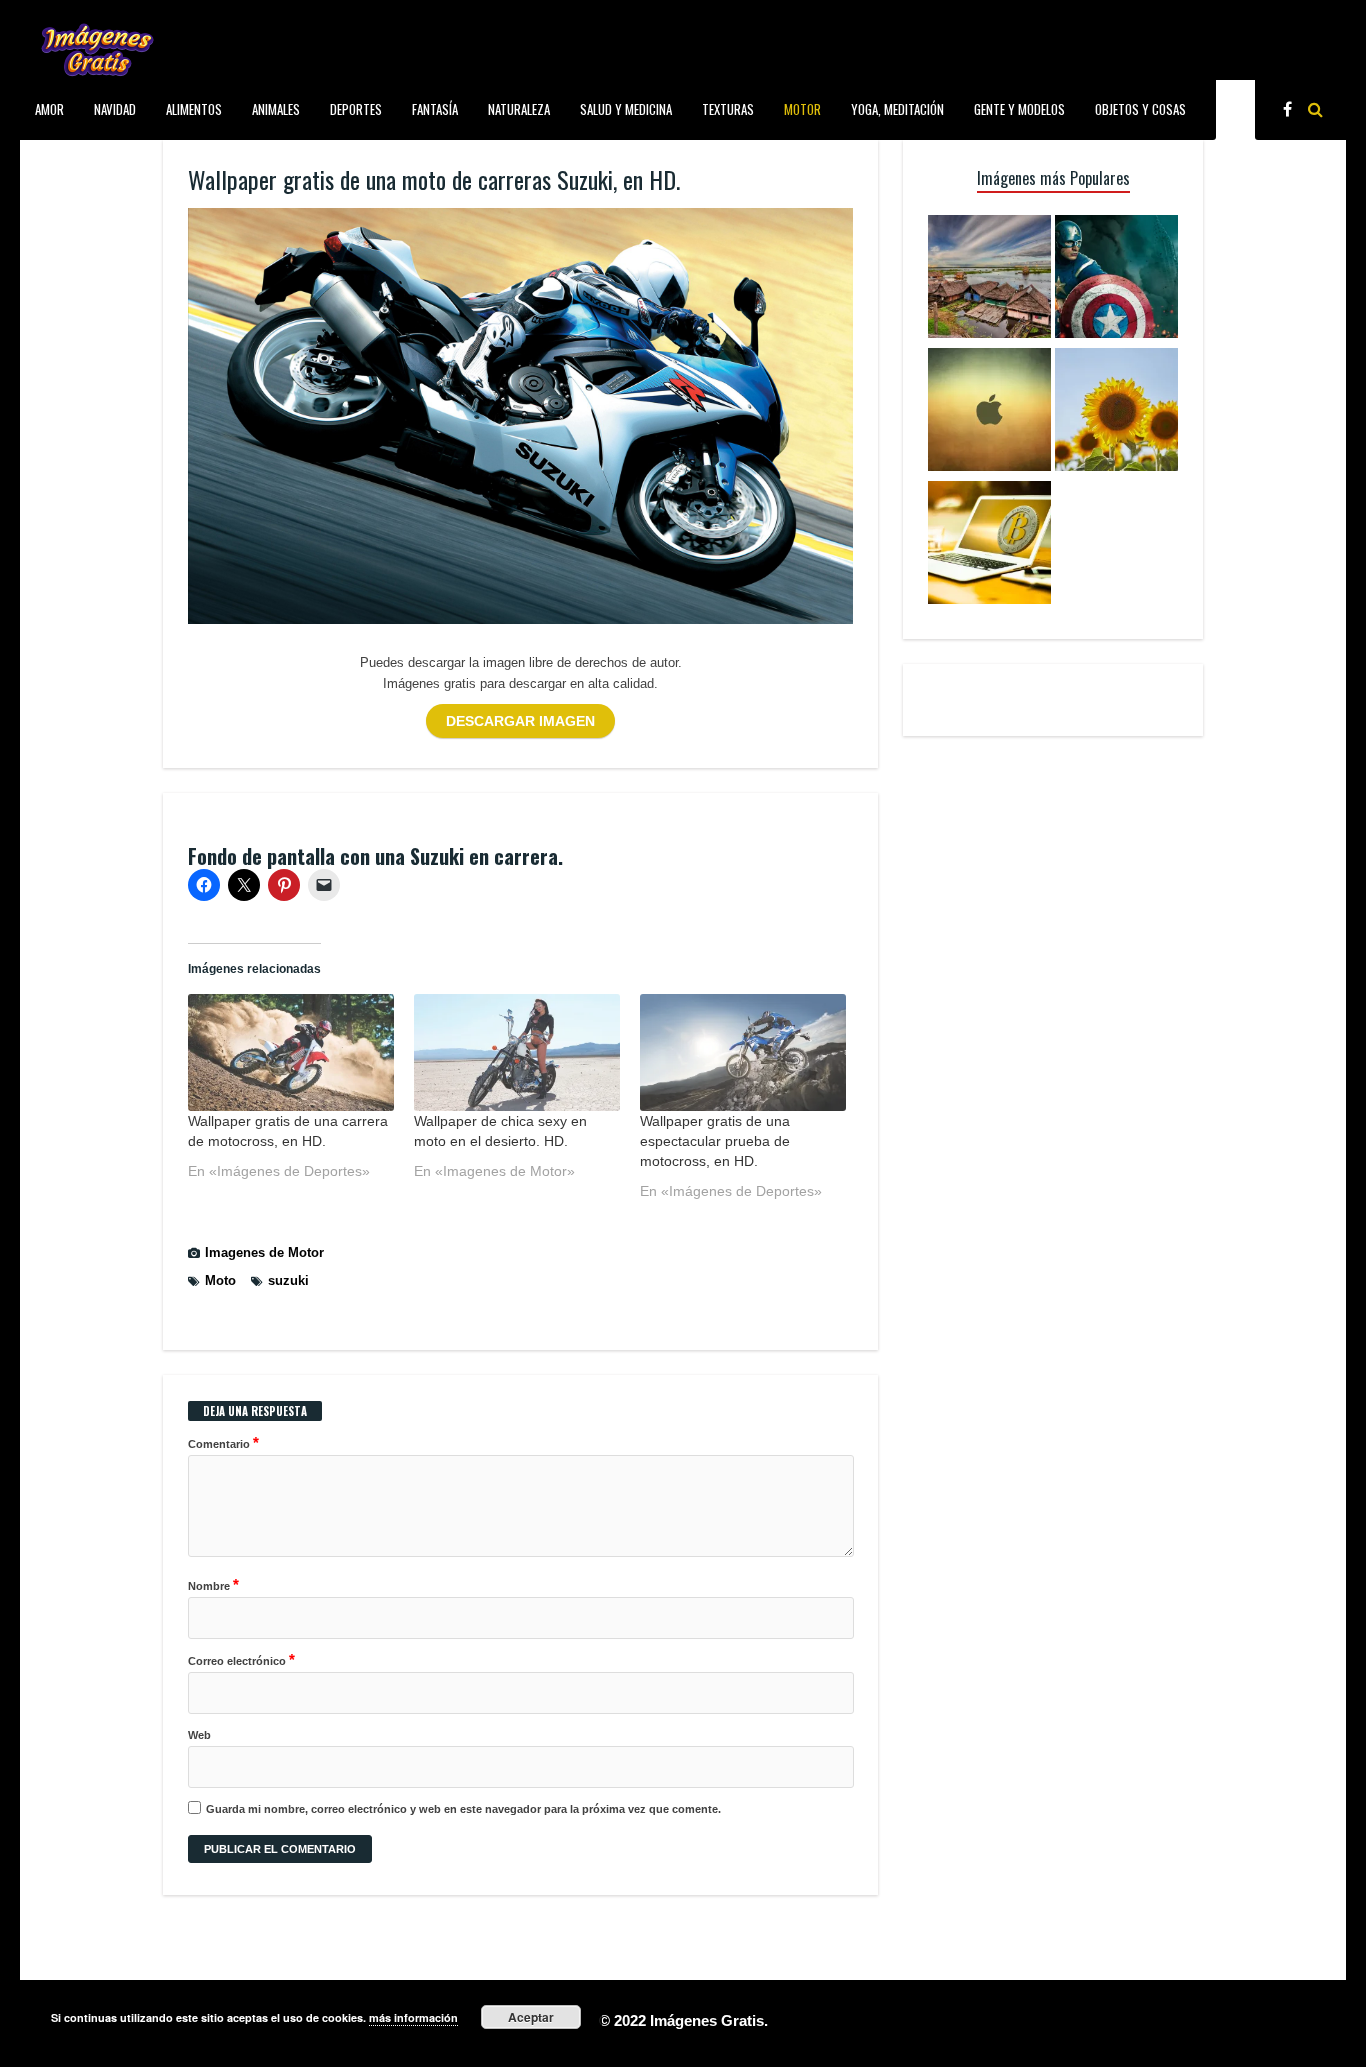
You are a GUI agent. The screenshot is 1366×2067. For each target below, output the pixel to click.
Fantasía (435, 109)
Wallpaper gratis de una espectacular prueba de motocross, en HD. (715, 1141)
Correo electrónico (241, 1659)
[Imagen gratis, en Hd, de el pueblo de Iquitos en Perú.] (989, 279)
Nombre (213, 1584)
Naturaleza (519, 109)
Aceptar (531, 2017)
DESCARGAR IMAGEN (520, 721)
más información (413, 2017)
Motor (802, 109)
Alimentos (194, 109)
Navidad (115, 109)
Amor (49, 109)
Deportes (356, 109)
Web (199, 1735)
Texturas (728, 109)
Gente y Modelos (1019, 109)
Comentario (223, 1442)
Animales (276, 109)
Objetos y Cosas (1140, 109)
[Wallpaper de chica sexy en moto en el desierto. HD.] (517, 1053)
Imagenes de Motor (264, 1252)
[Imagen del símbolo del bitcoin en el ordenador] (989, 545)
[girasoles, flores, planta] (1116, 412)
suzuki (288, 1280)
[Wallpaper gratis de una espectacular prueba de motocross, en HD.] (743, 1053)
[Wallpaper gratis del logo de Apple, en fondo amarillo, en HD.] (989, 412)
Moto (220, 1280)
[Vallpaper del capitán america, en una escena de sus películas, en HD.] (1116, 279)
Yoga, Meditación (897, 109)
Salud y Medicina (626, 109)
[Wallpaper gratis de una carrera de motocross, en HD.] (291, 1053)
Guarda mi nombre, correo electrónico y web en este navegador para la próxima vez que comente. (463, 1809)
